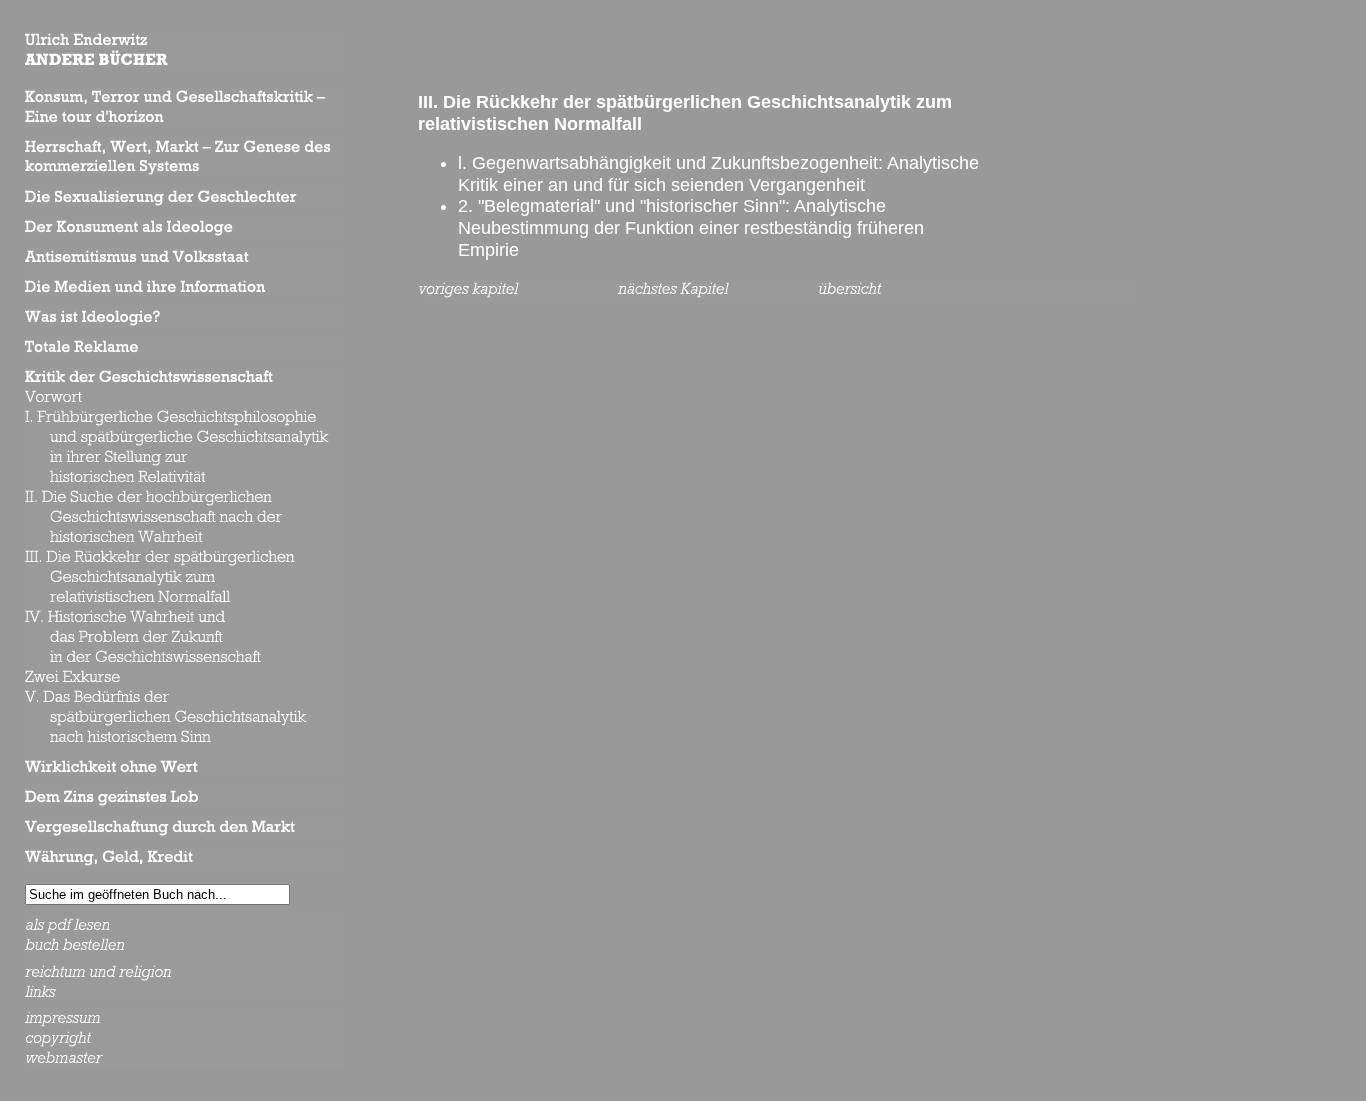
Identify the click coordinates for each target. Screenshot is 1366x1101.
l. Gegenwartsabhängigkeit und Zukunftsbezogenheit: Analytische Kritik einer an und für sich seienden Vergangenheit (718, 174)
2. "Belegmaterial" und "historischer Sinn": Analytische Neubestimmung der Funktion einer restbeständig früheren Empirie (691, 227)
